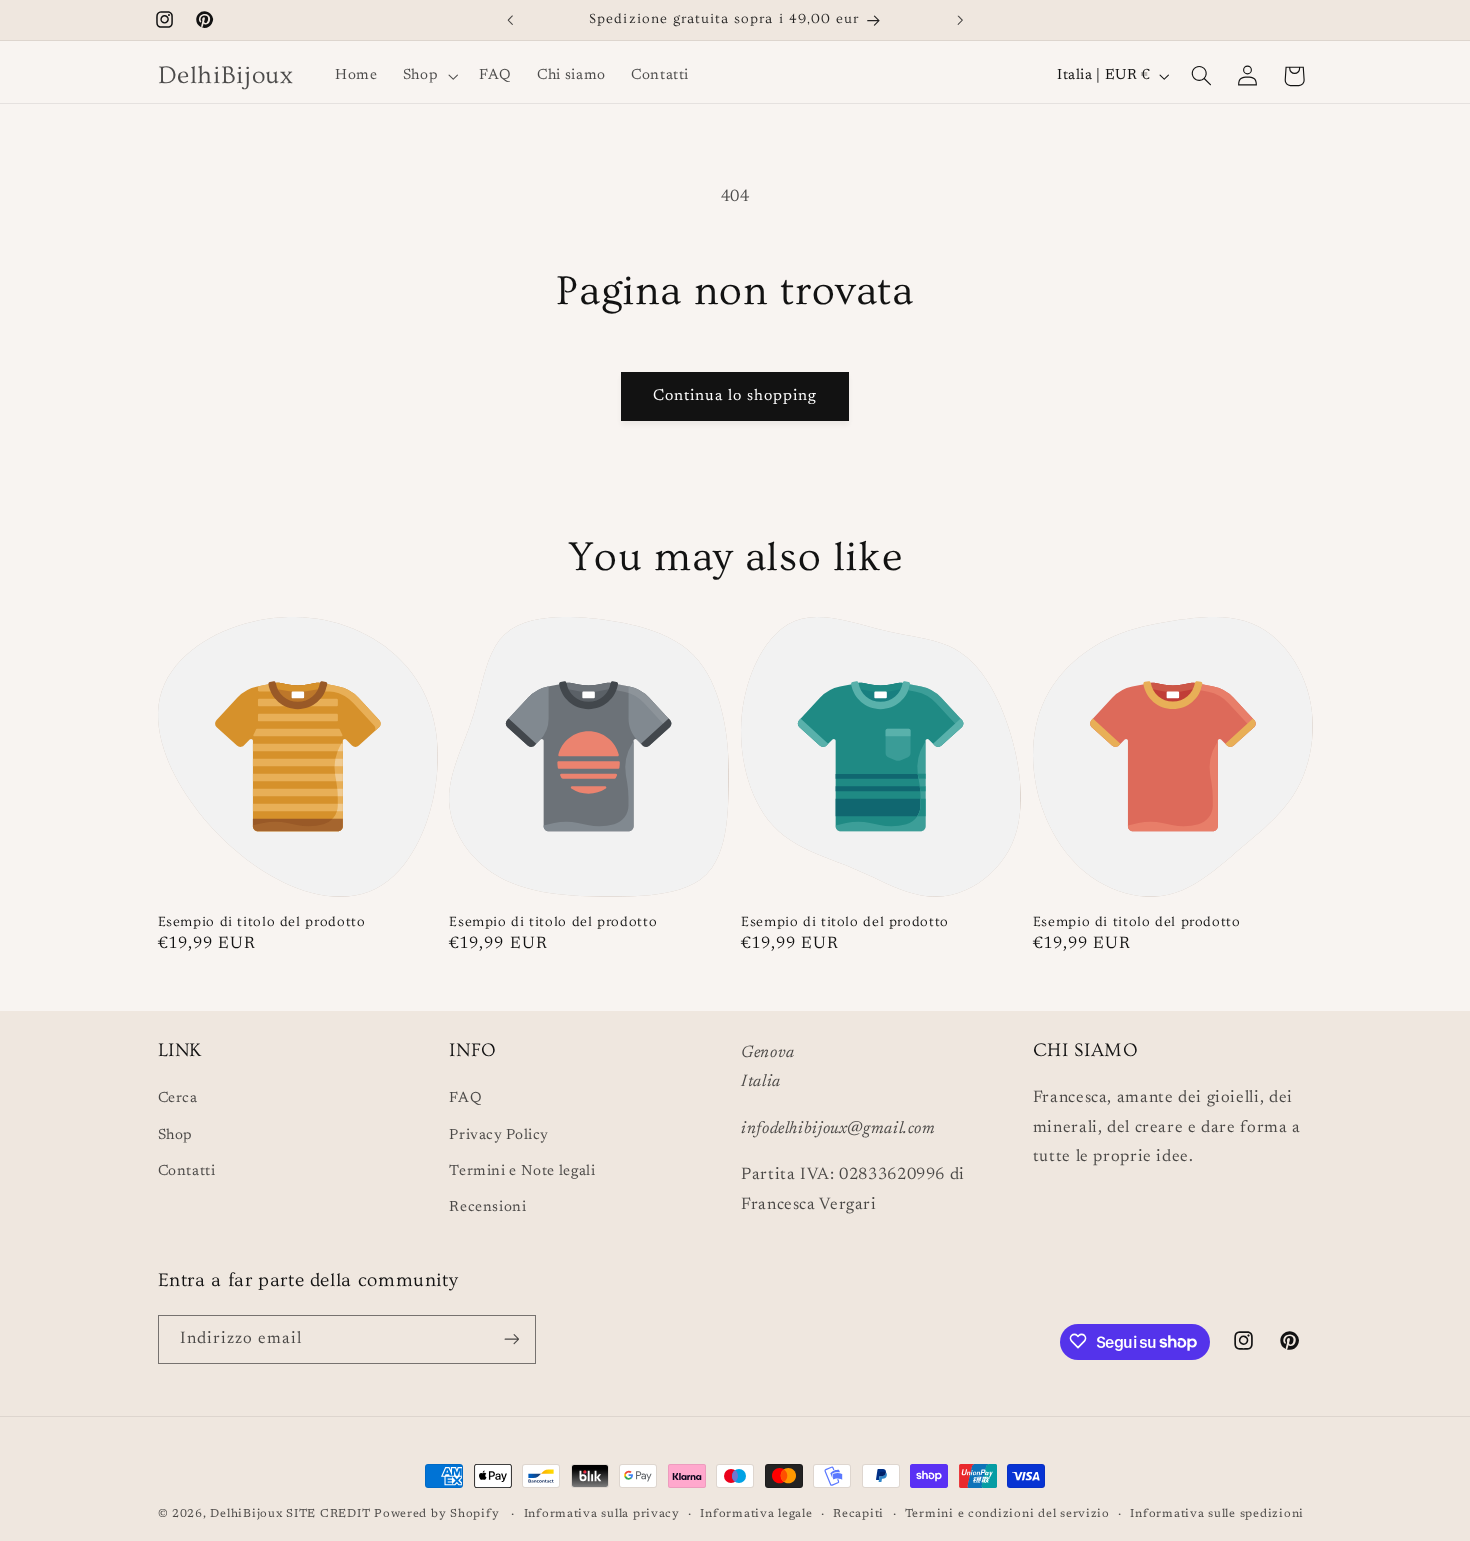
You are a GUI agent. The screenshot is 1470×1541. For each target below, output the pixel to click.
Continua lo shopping (735, 396)
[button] (428, 76)
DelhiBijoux (246, 1514)
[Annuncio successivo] (960, 20)
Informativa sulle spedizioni (1217, 1514)
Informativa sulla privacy (602, 1514)
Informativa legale (756, 1514)
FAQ (465, 1098)
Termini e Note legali (522, 1171)
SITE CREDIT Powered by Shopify (394, 1514)
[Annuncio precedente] (510, 20)
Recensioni (487, 1208)
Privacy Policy (499, 1135)
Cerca (178, 1098)
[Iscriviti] (511, 1338)
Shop (176, 1135)
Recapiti (858, 1514)
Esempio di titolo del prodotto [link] (262, 922)
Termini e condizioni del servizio (1007, 1514)
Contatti (187, 1171)
